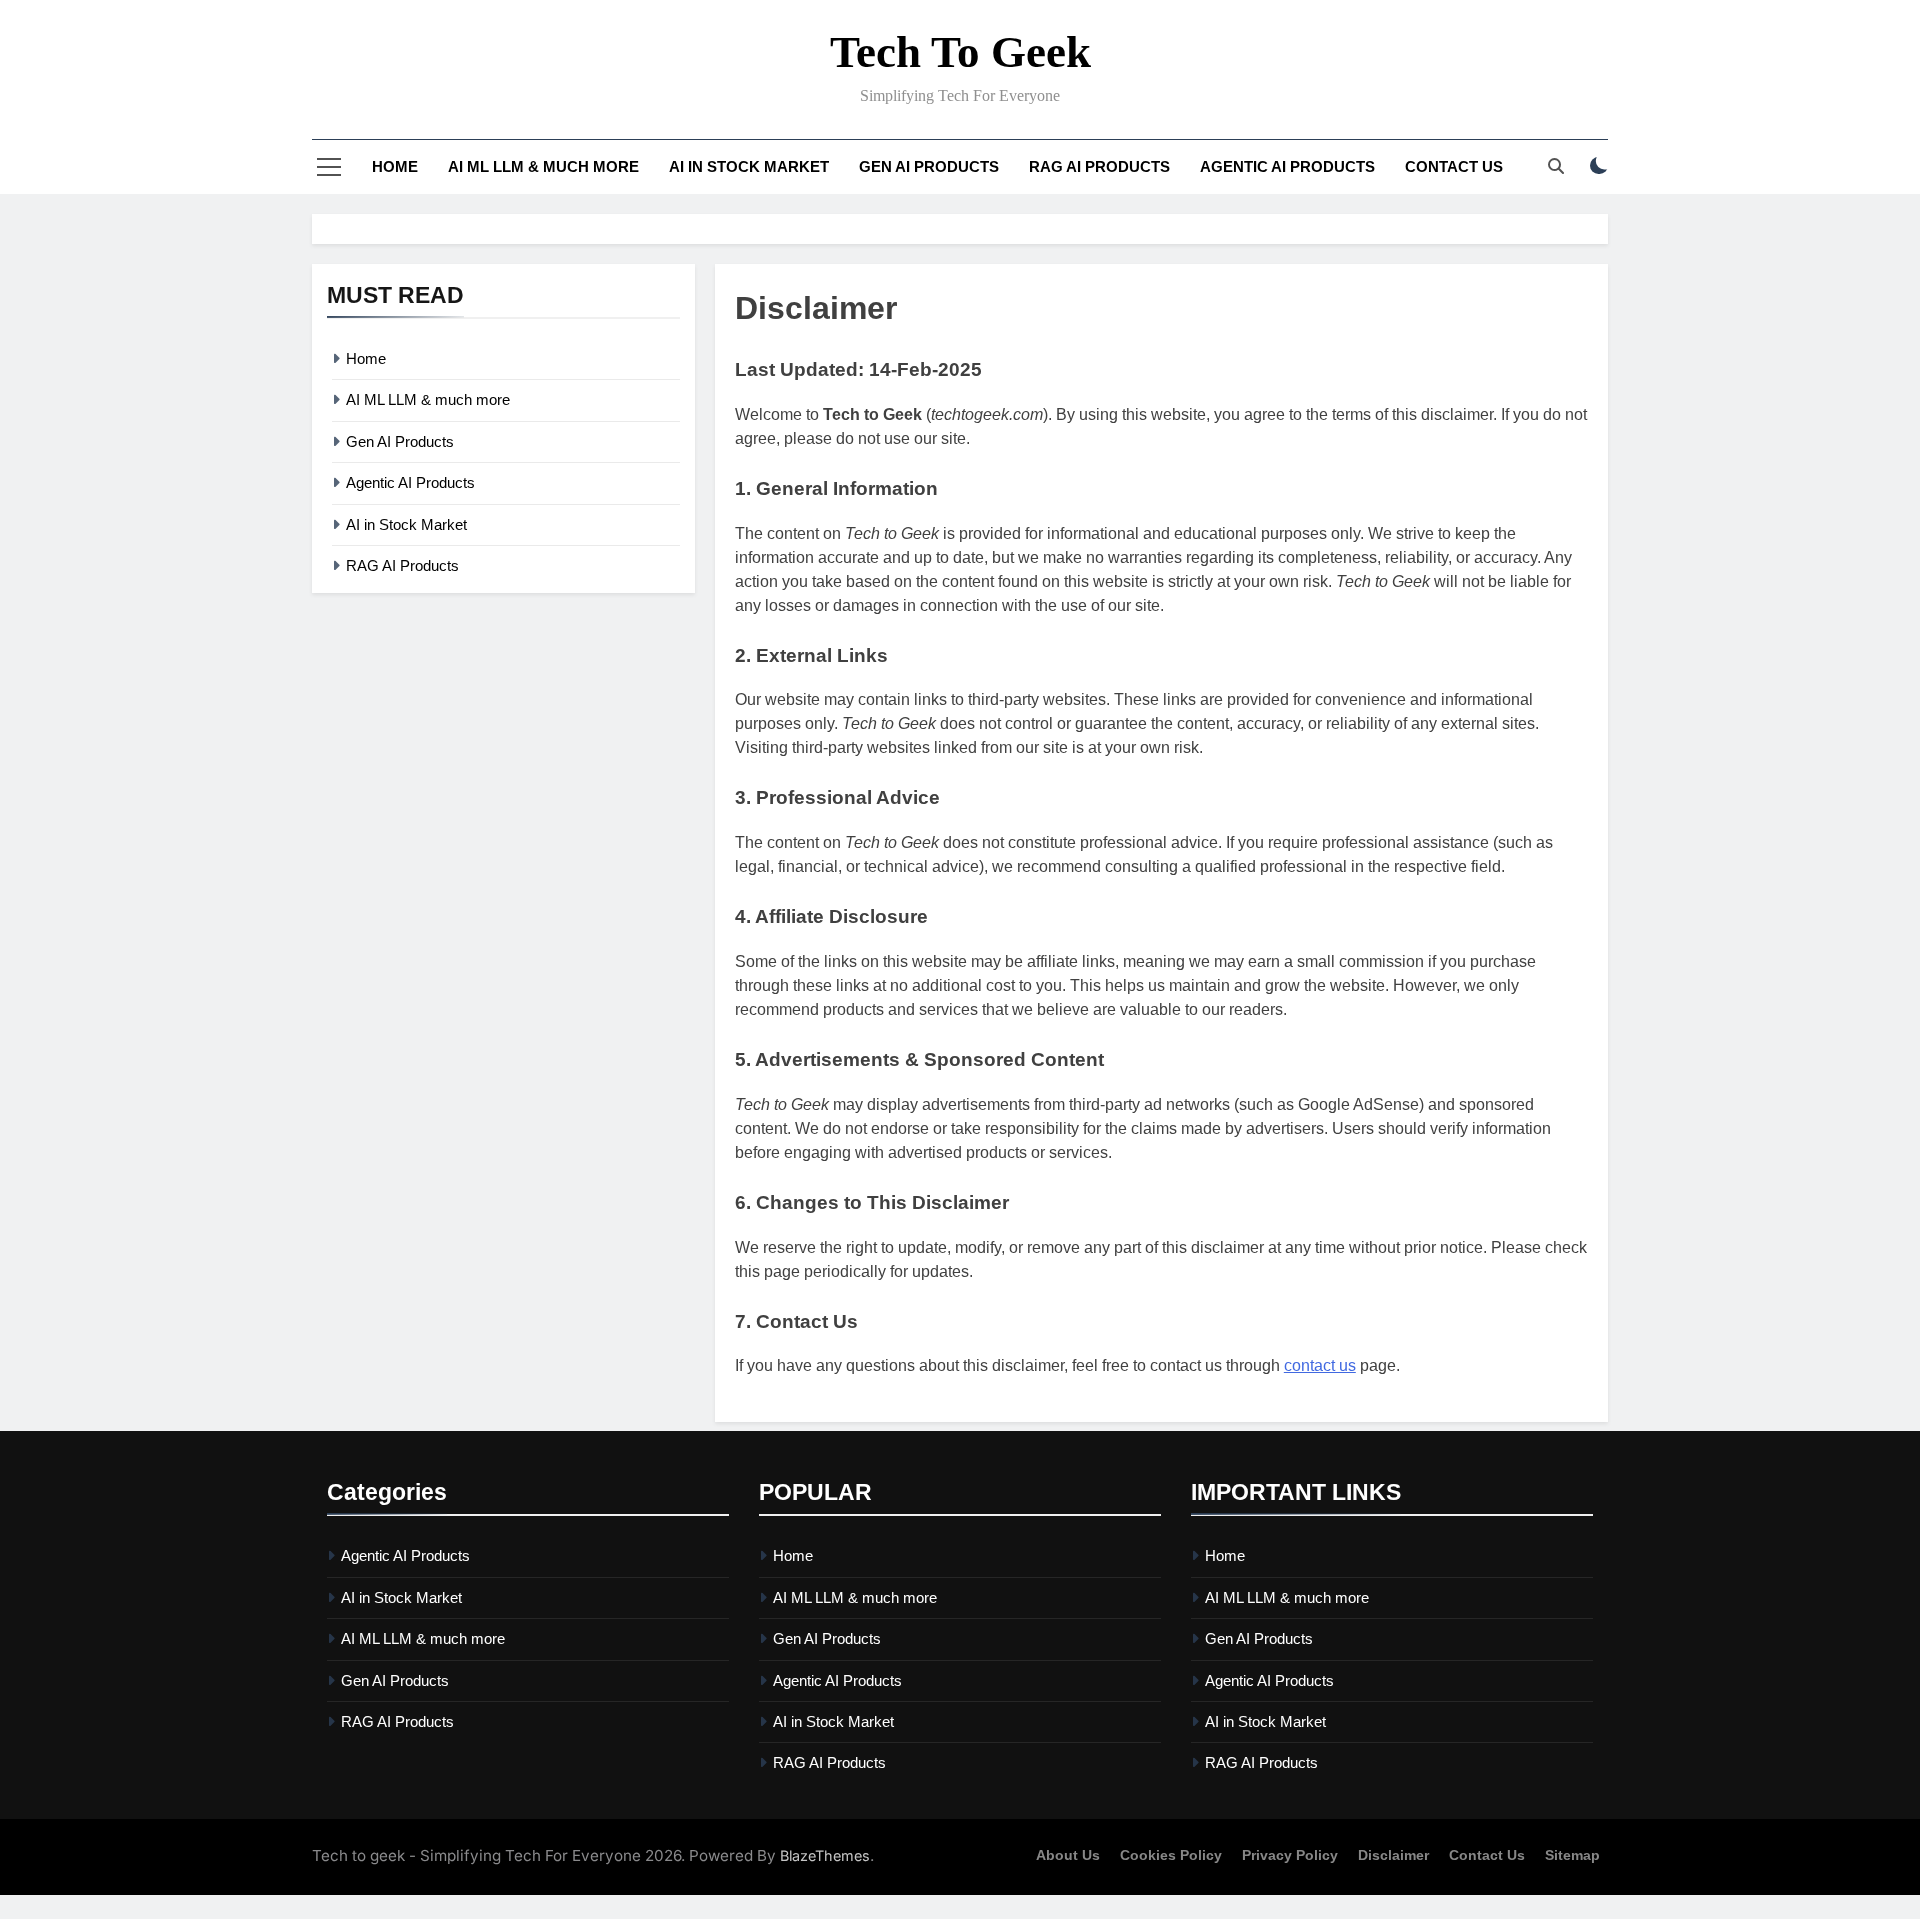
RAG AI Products (1099, 166)
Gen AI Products (929, 166)
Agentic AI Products (1287, 166)
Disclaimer (1393, 1855)
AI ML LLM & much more (543, 166)
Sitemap (1572, 1855)
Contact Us (1454, 166)
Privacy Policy (1290, 1855)
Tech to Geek (960, 52)
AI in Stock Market (749, 166)
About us (1068, 1855)
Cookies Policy (1171, 1855)
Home (395, 166)
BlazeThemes (825, 1855)
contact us (1320, 1365)
